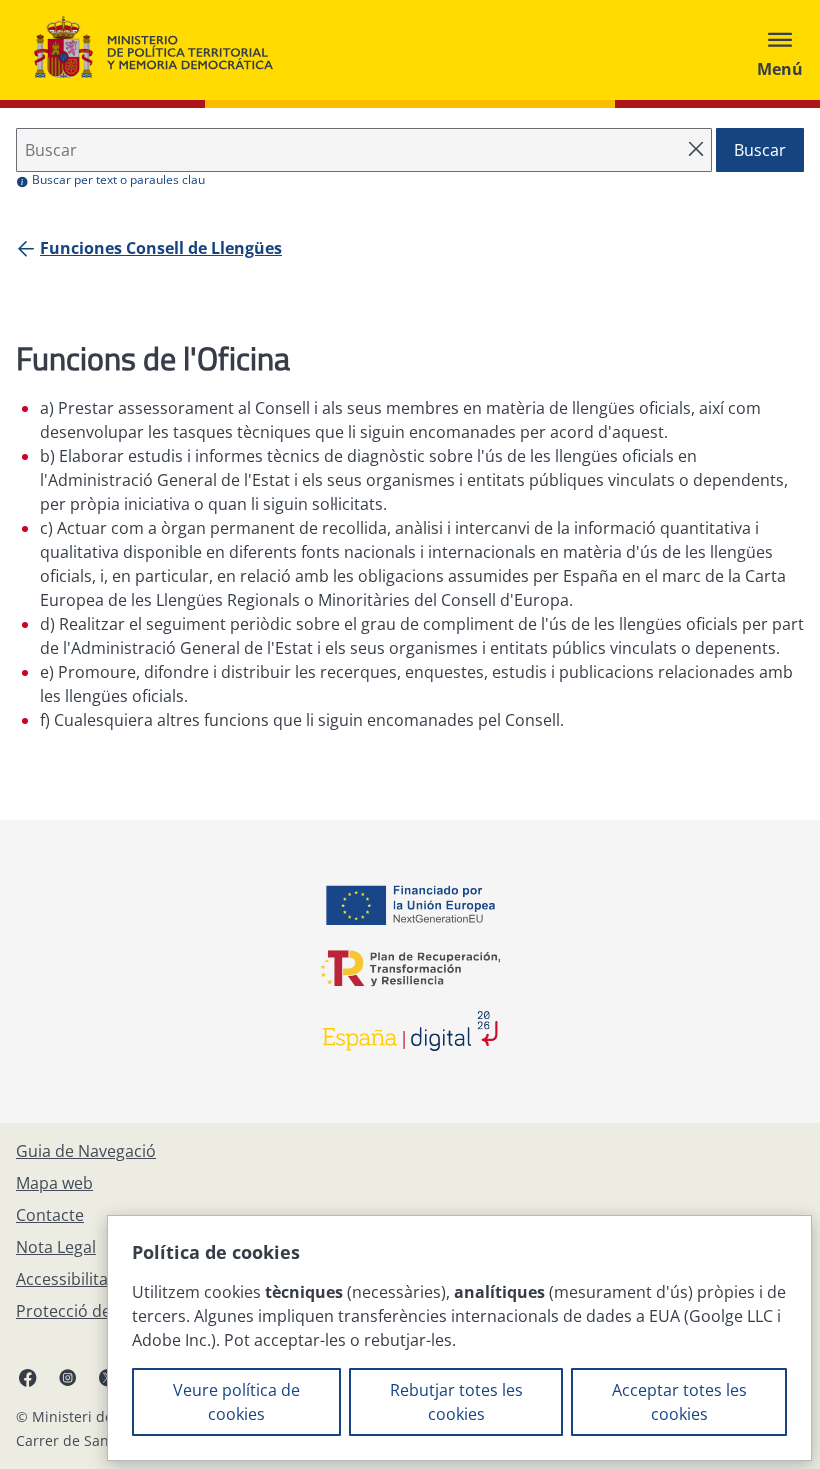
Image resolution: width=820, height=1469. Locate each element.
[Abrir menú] (780, 50)
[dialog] (459, 1338)
